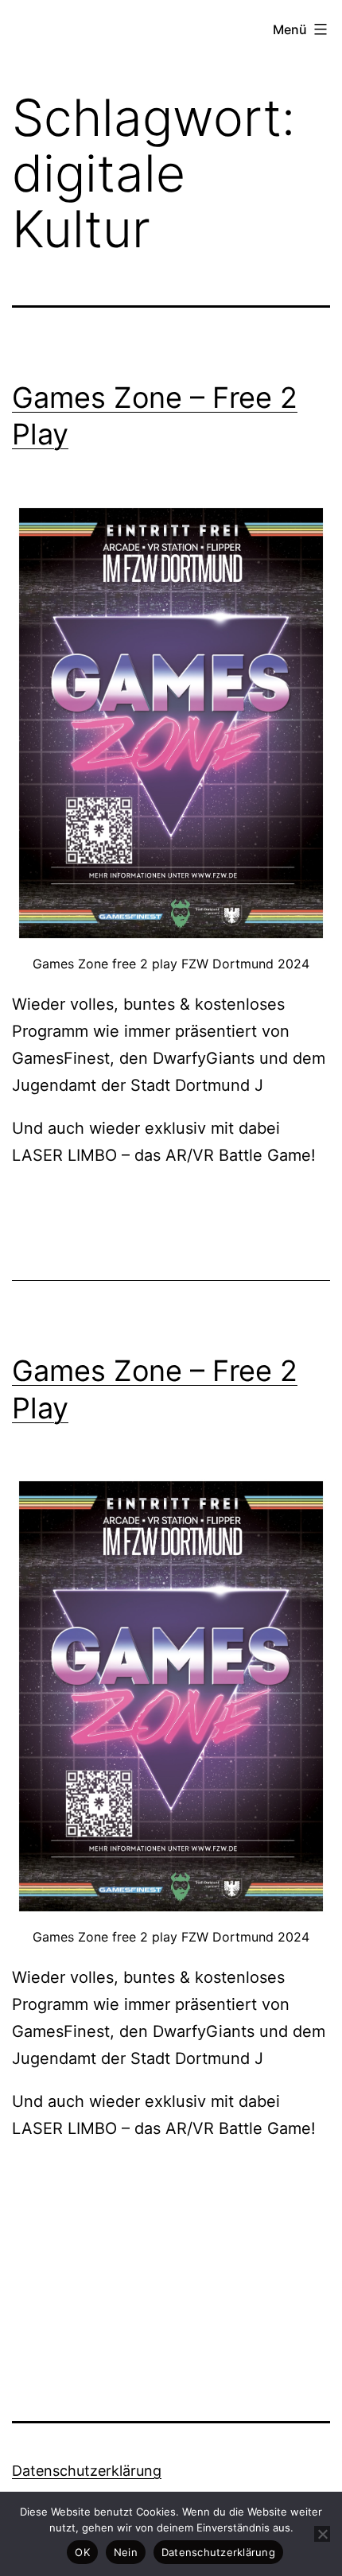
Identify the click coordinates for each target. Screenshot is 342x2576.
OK (82, 2552)
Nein (126, 2552)
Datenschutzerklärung (87, 2471)
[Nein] (322, 2534)
